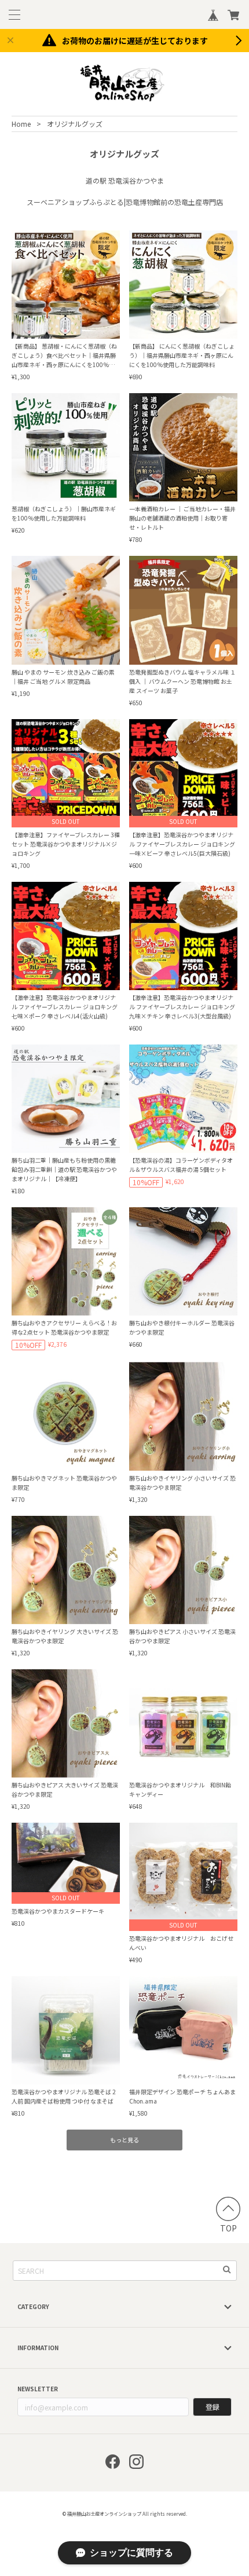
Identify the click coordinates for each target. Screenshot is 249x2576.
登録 (213, 2407)
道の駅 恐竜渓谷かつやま (125, 180)
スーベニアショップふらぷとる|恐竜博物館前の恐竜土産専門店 (125, 202)
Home (21, 124)
